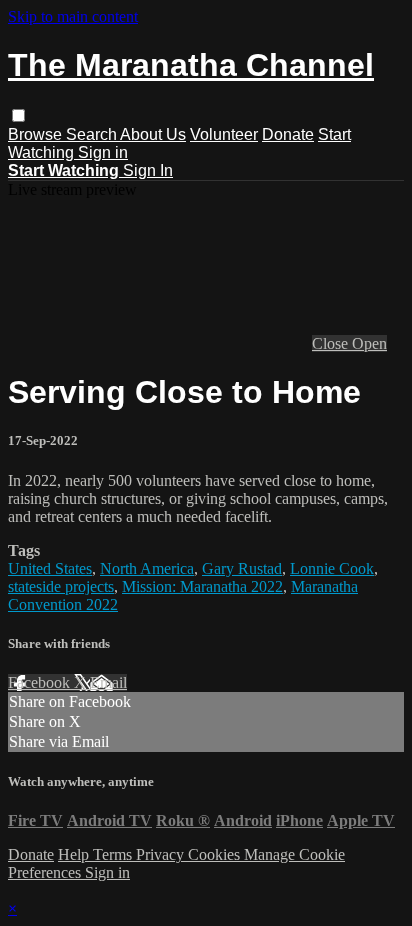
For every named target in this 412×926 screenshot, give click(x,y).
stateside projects (61, 586)
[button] (18, 115)
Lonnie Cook (332, 568)
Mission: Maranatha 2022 (202, 586)
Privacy (162, 854)
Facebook (41, 682)
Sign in (103, 152)
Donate (288, 134)
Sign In (148, 170)
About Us (153, 134)
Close (332, 343)
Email (108, 682)
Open (369, 343)
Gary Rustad (242, 568)
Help (75, 854)
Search (93, 134)
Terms (114, 854)
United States (50, 568)
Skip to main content (73, 16)
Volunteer (224, 134)
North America (147, 568)
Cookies (216, 854)
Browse (37, 134)
